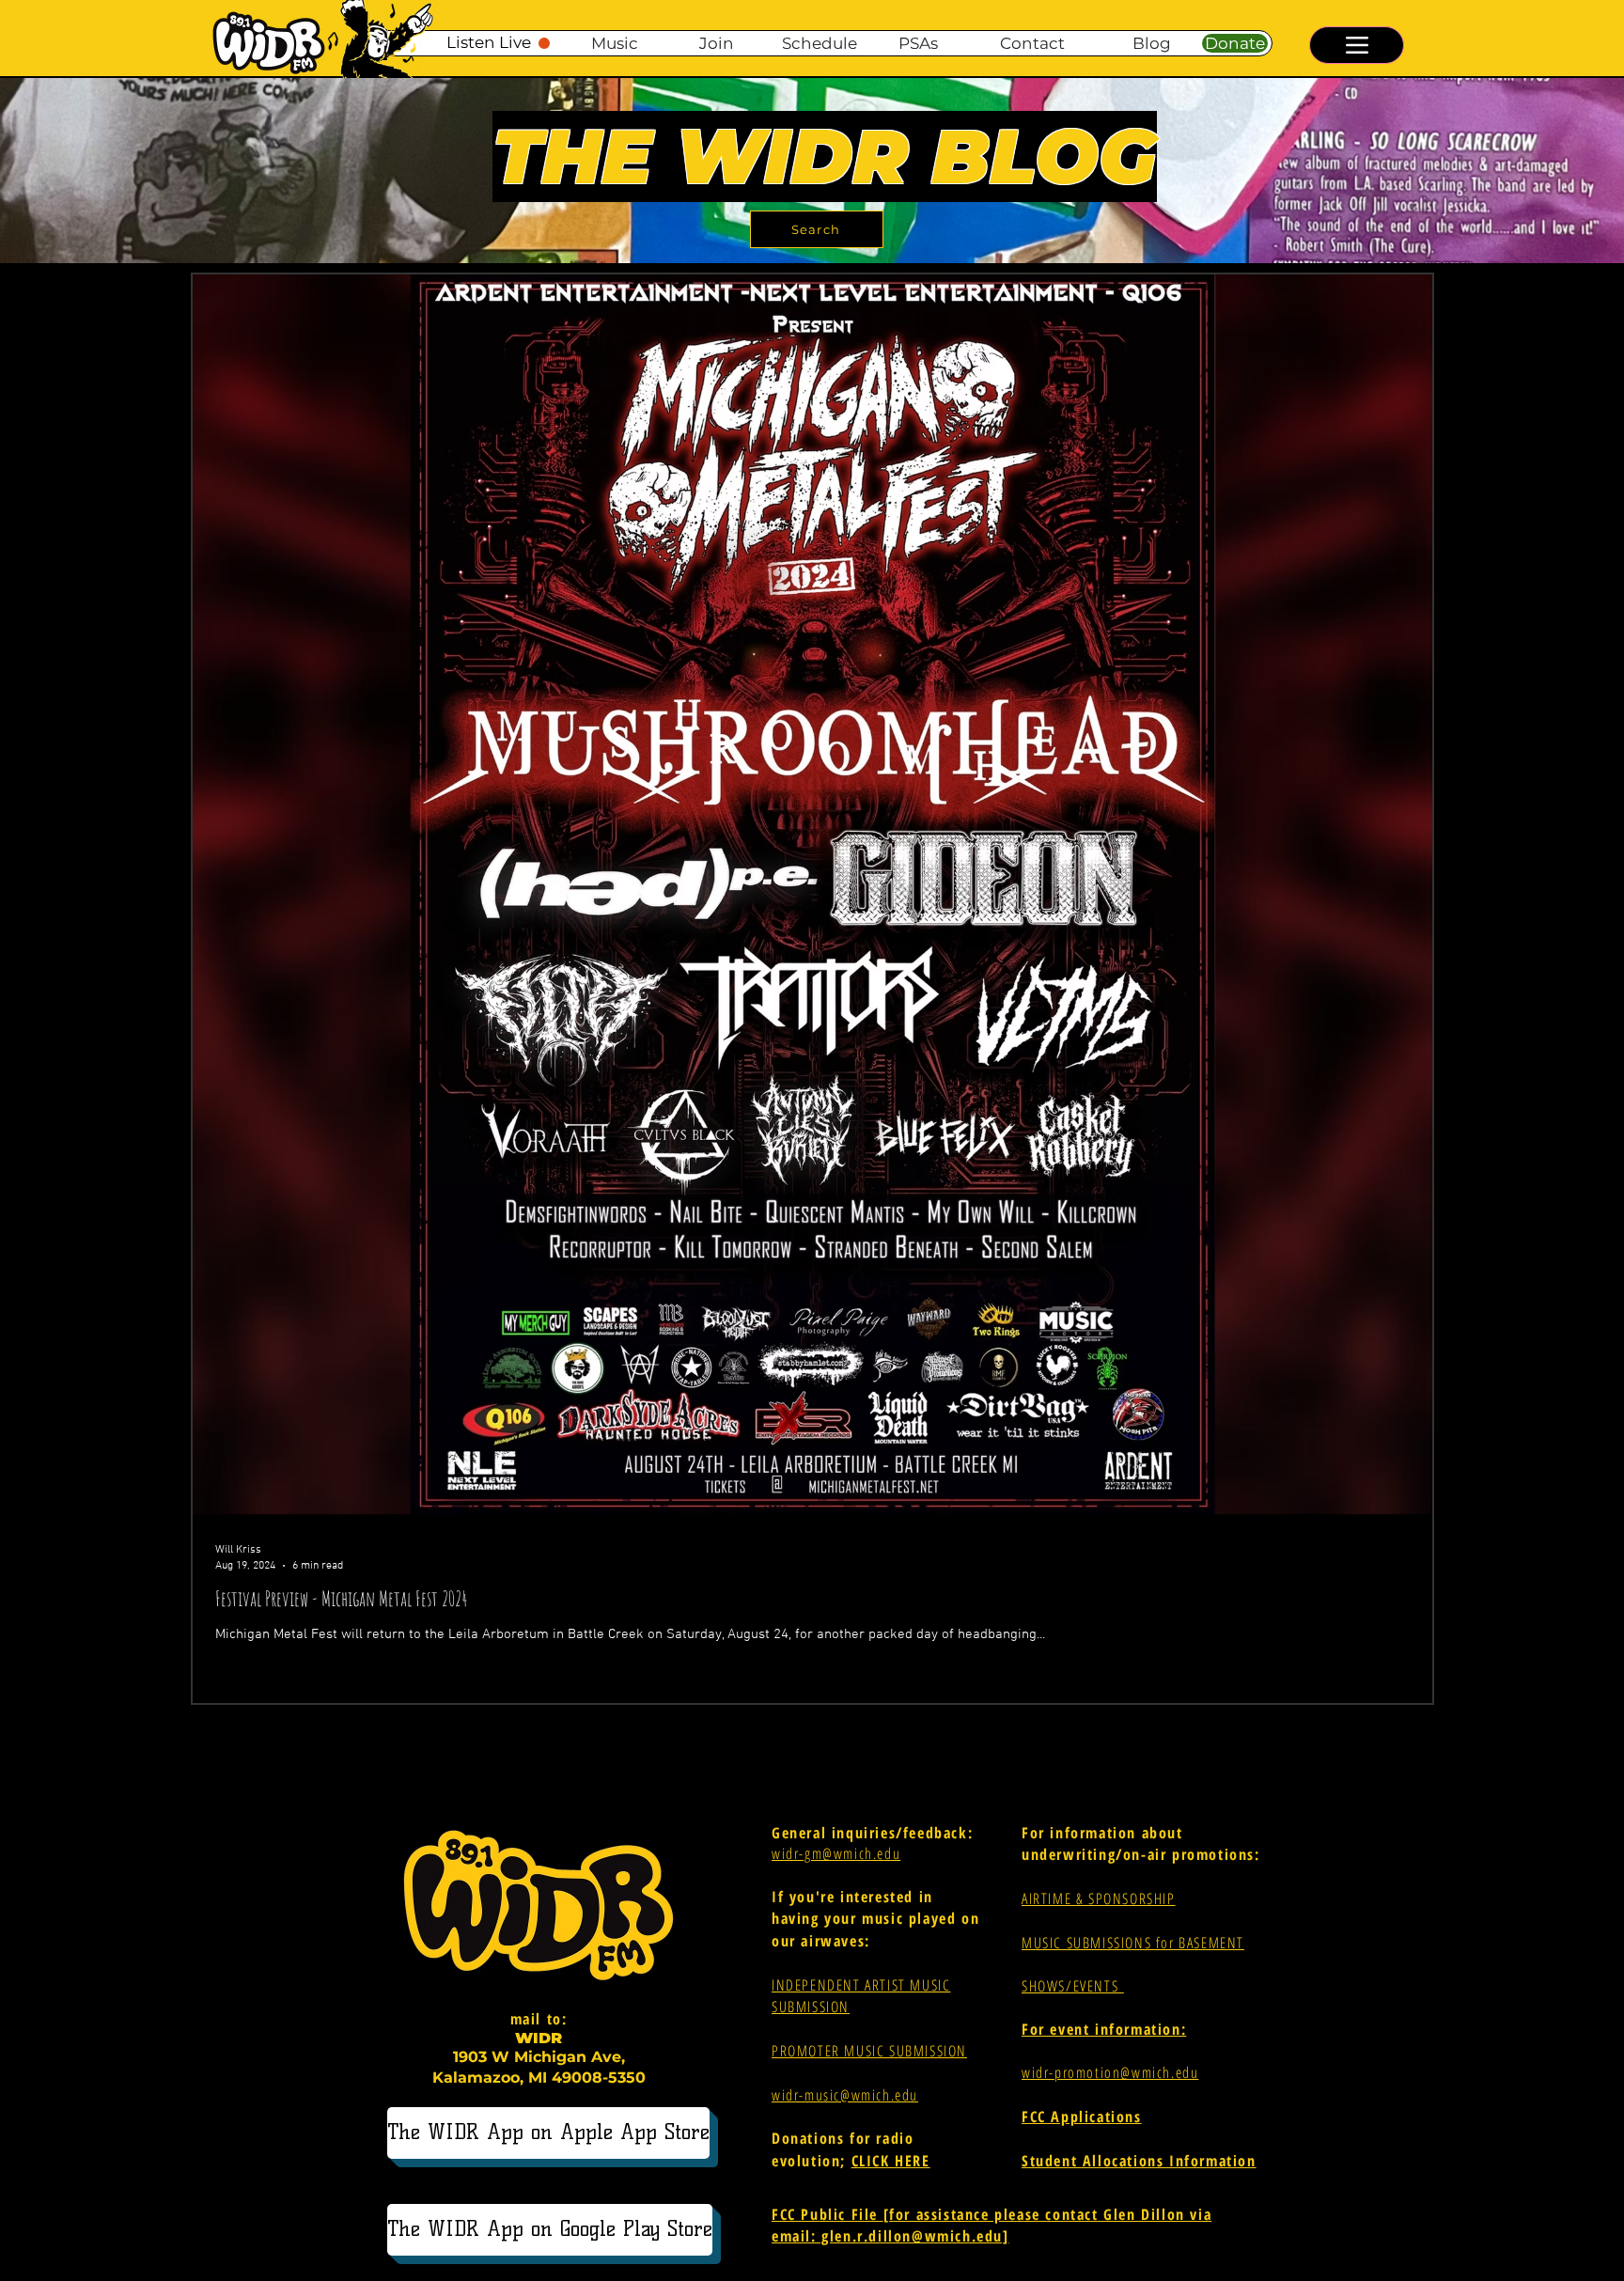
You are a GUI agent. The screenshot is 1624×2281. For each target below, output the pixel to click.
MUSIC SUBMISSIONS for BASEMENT (1133, 1943)
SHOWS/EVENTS (1073, 1986)
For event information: (1104, 2029)
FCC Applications (1082, 2117)
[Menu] (1357, 45)
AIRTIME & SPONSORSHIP (1099, 1898)
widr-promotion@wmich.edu (1110, 2072)
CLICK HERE (891, 2161)
